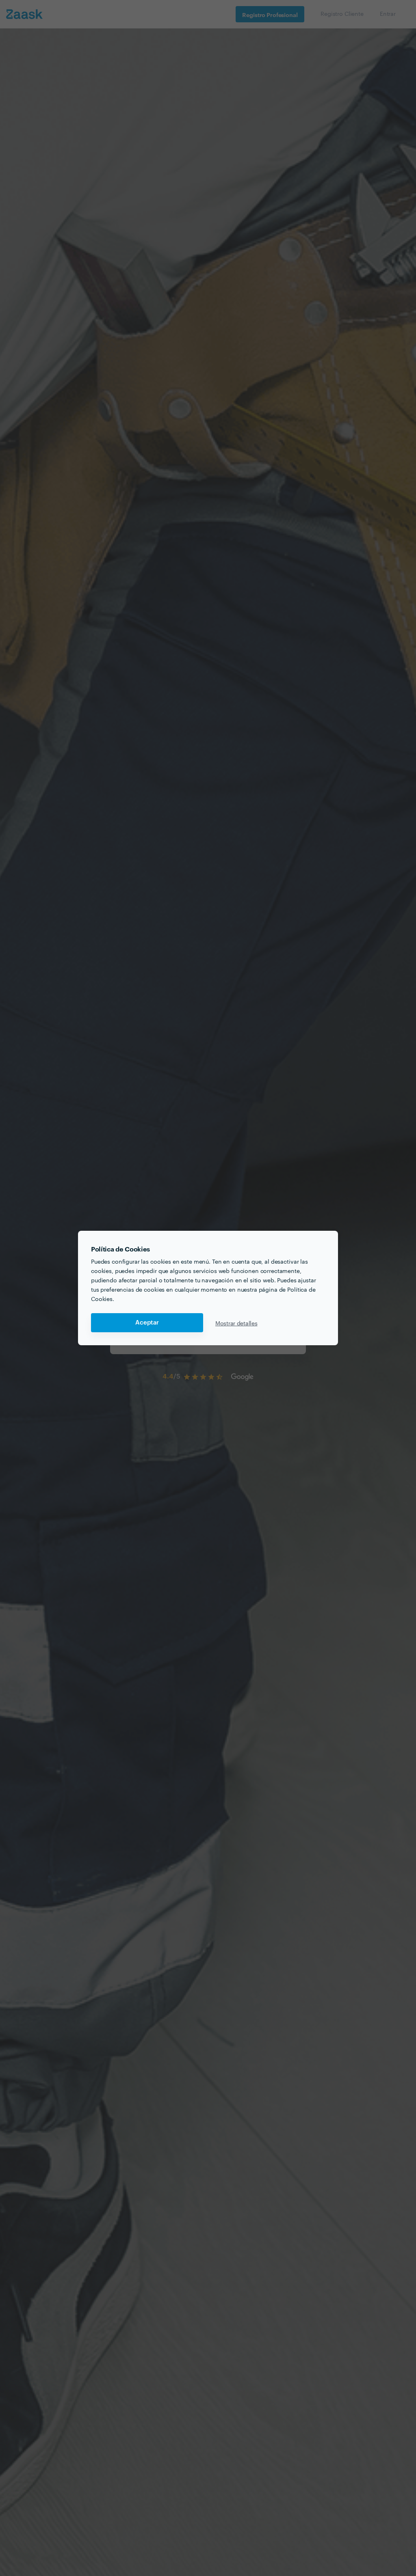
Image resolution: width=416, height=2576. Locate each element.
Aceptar (147, 1323)
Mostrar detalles (236, 1323)
